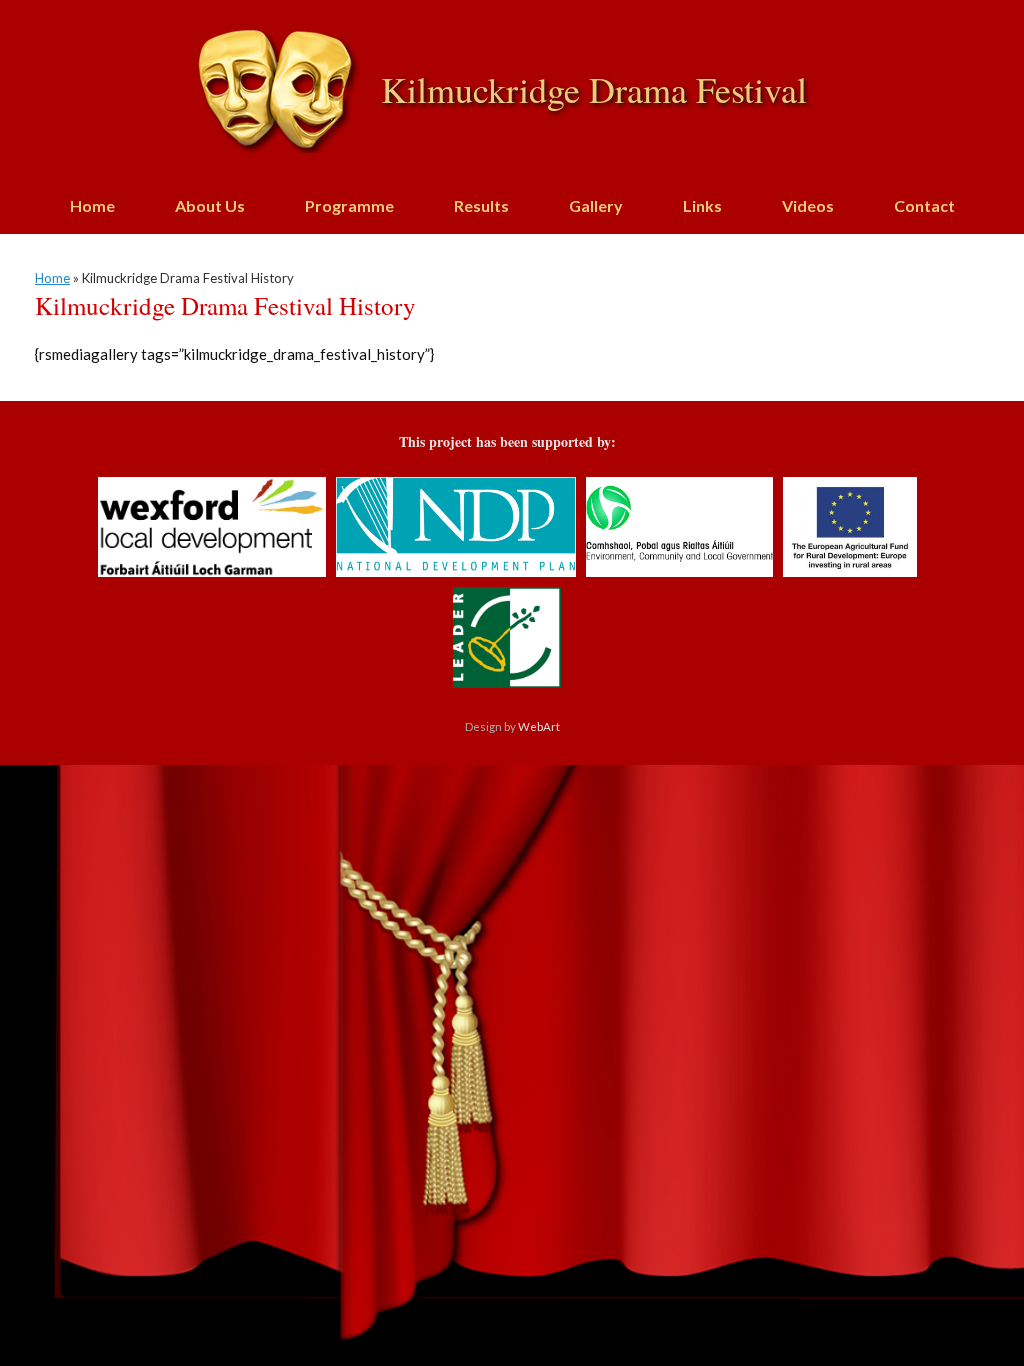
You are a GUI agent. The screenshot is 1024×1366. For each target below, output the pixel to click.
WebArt (539, 726)
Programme (349, 205)
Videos (808, 205)
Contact (924, 205)
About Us (210, 205)
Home (92, 205)
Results (481, 205)
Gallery (596, 205)
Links (702, 205)
